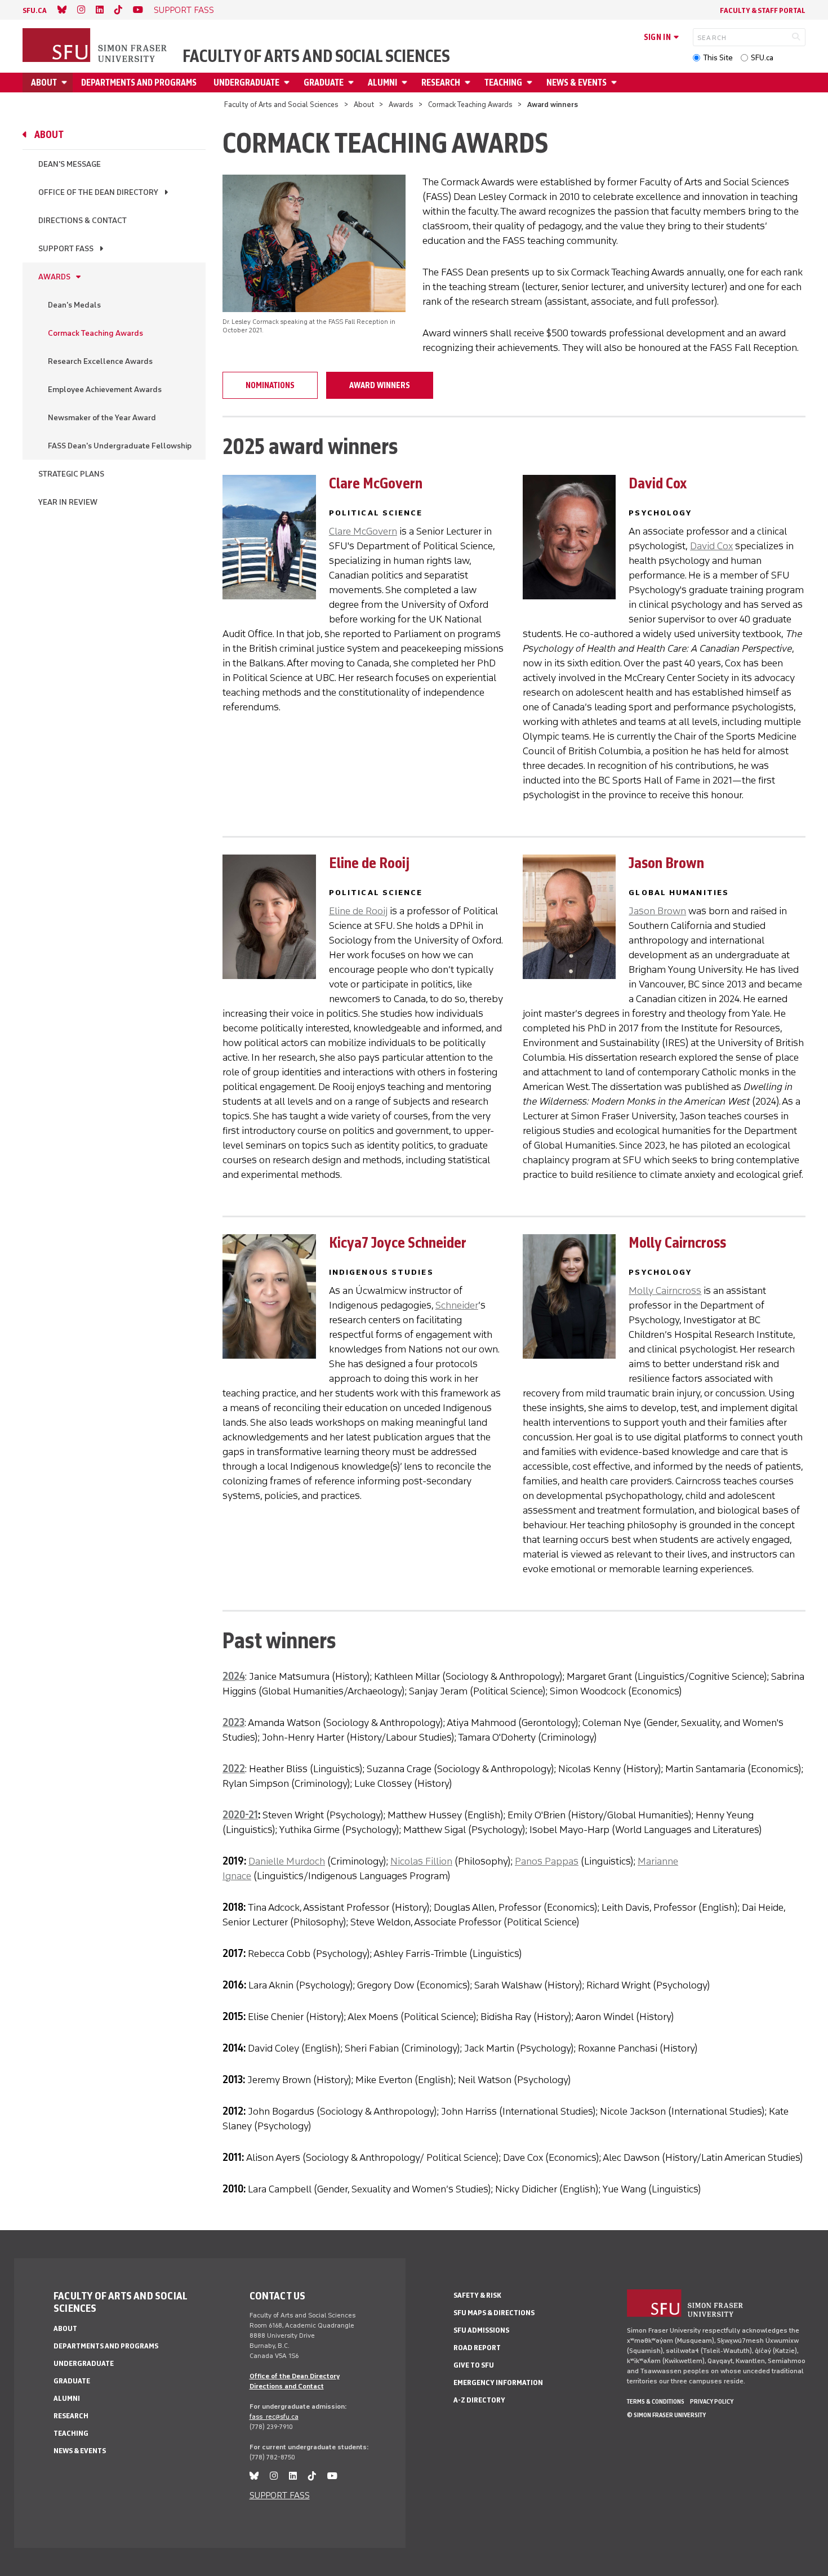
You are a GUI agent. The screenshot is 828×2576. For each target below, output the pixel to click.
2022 (234, 1769)
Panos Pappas (547, 1861)
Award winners (380, 385)
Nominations (270, 385)
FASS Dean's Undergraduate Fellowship (120, 446)
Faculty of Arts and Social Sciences (316, 56)
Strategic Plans (71, 474)
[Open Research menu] (469, 83)
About (44, 83)
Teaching (503, 83)
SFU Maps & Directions (494, 2313)
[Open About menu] (66, 83)
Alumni (382, 83)
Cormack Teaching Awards (470, 104)
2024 (234, 1676)
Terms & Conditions (656, 2401)
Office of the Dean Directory (98, 192)
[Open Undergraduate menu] (288, 83)
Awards (401, 104)
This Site (718, 58)
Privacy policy (712, 2401)
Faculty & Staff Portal (763, 10)
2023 (233, 1723)
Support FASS (66, 249)
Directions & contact (83, 221)
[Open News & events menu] (616, 83)
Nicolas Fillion (421, 1861)
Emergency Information (498, 2383)
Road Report (477, 2348)
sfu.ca (35, 10)
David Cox (711, 546)
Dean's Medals (74, 305)
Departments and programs (139, 83)
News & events (577, 83)
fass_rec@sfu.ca (274, 2417)
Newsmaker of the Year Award (102, 418)
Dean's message (70, 164)
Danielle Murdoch (287, 1861)
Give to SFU (474, 2365)
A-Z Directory (479, 2400)
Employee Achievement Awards (105, 390)
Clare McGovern (363, 531)
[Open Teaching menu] (531, 83)
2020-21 (240, 1815)
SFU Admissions (481, 2330)
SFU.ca (762, 58)
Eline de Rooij (358, 911)
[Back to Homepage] (96, 46)
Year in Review (68, 502)
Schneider (457, 1305)
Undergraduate (246, 83)
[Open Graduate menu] (353, 83)
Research (441, 83)
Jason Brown (657, 911)
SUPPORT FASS (184, 10)
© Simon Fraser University (666, 2415)
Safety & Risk (477, 2295)
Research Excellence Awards (100, 361)
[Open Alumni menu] (406, 83)
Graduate (324, 83)
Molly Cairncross (665, 1291)
